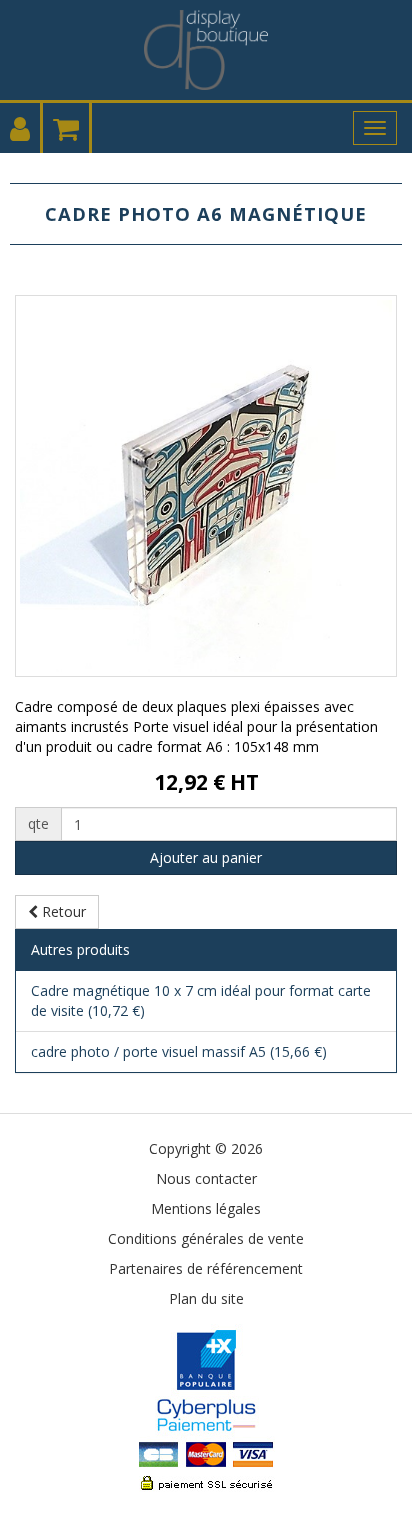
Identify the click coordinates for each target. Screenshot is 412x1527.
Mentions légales (206, 1208)
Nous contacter (206, 1178)
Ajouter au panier (206, 857)
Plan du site (206, 1298)
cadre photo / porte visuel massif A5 (179, 1051)
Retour (62, 911)
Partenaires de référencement (206, 1268)
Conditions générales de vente (206, 1238)
